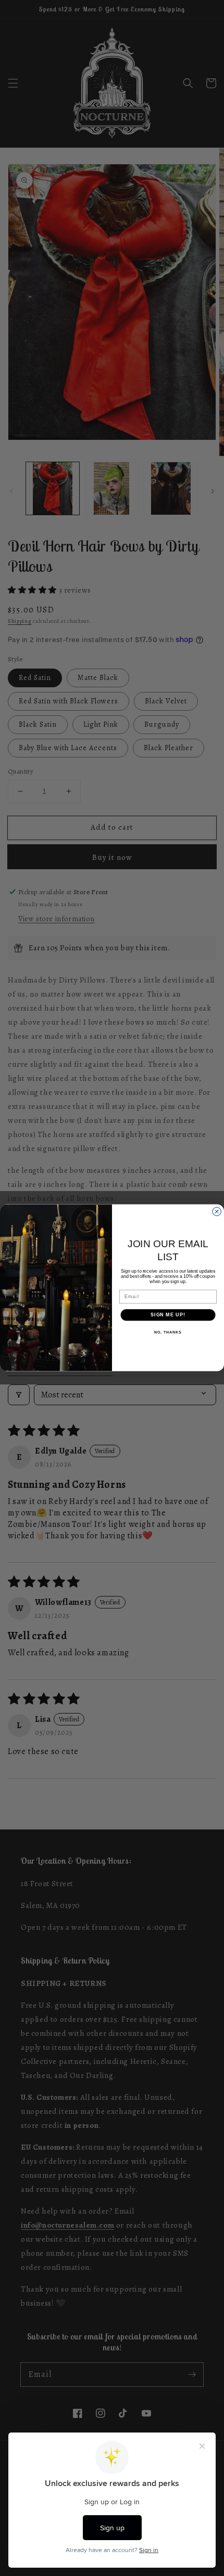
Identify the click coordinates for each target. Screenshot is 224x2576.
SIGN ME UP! (168, 1315)
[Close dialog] (217, 1212)
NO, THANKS (168, 1332)
